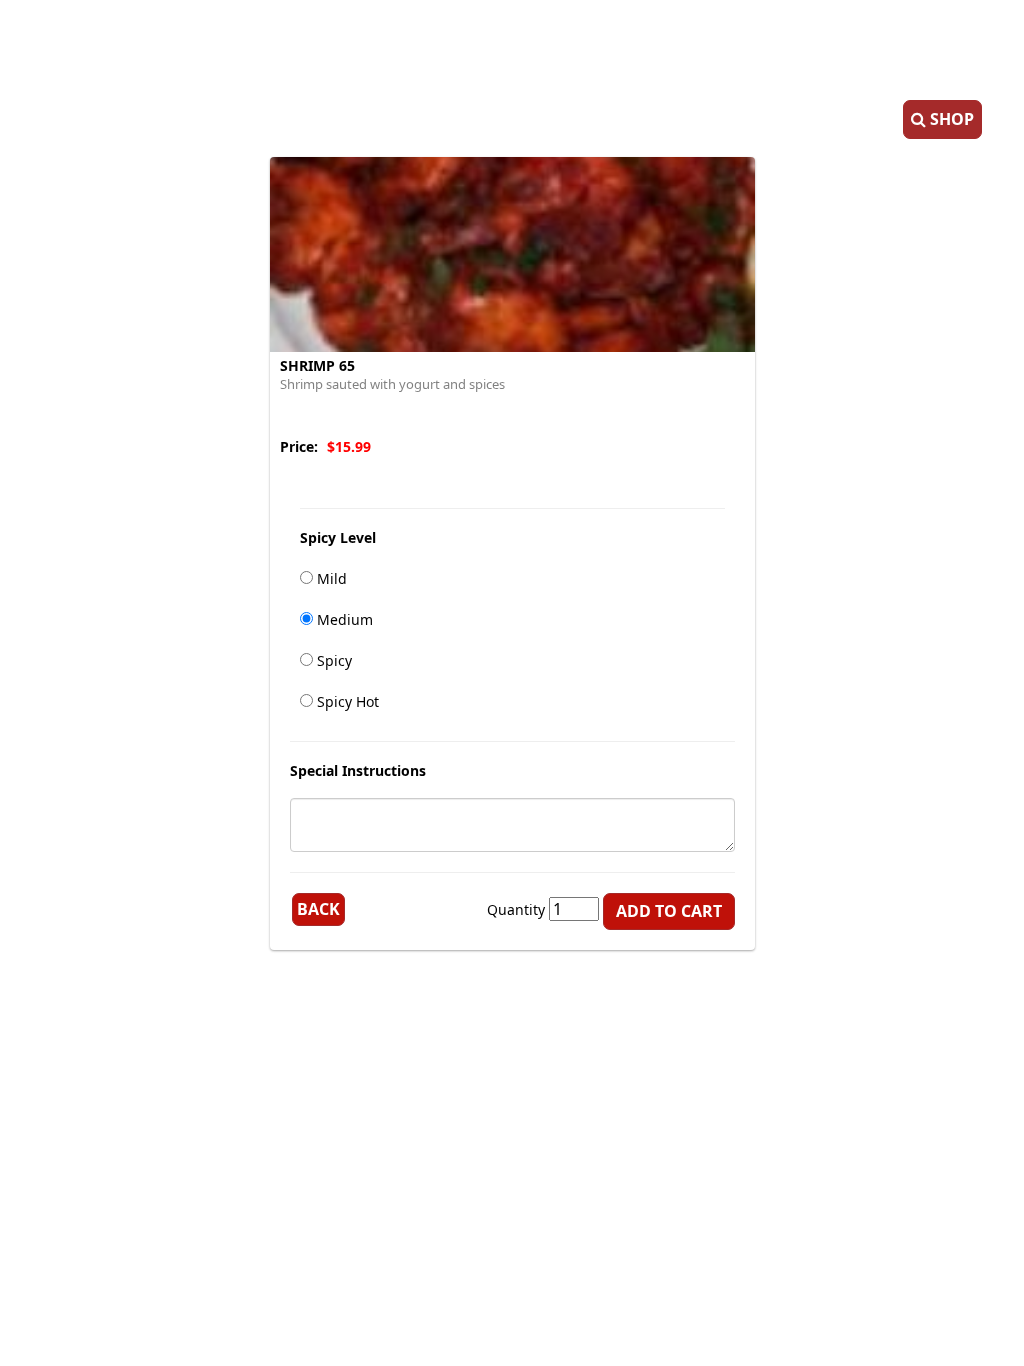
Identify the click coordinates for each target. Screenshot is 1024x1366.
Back (318, 909)
